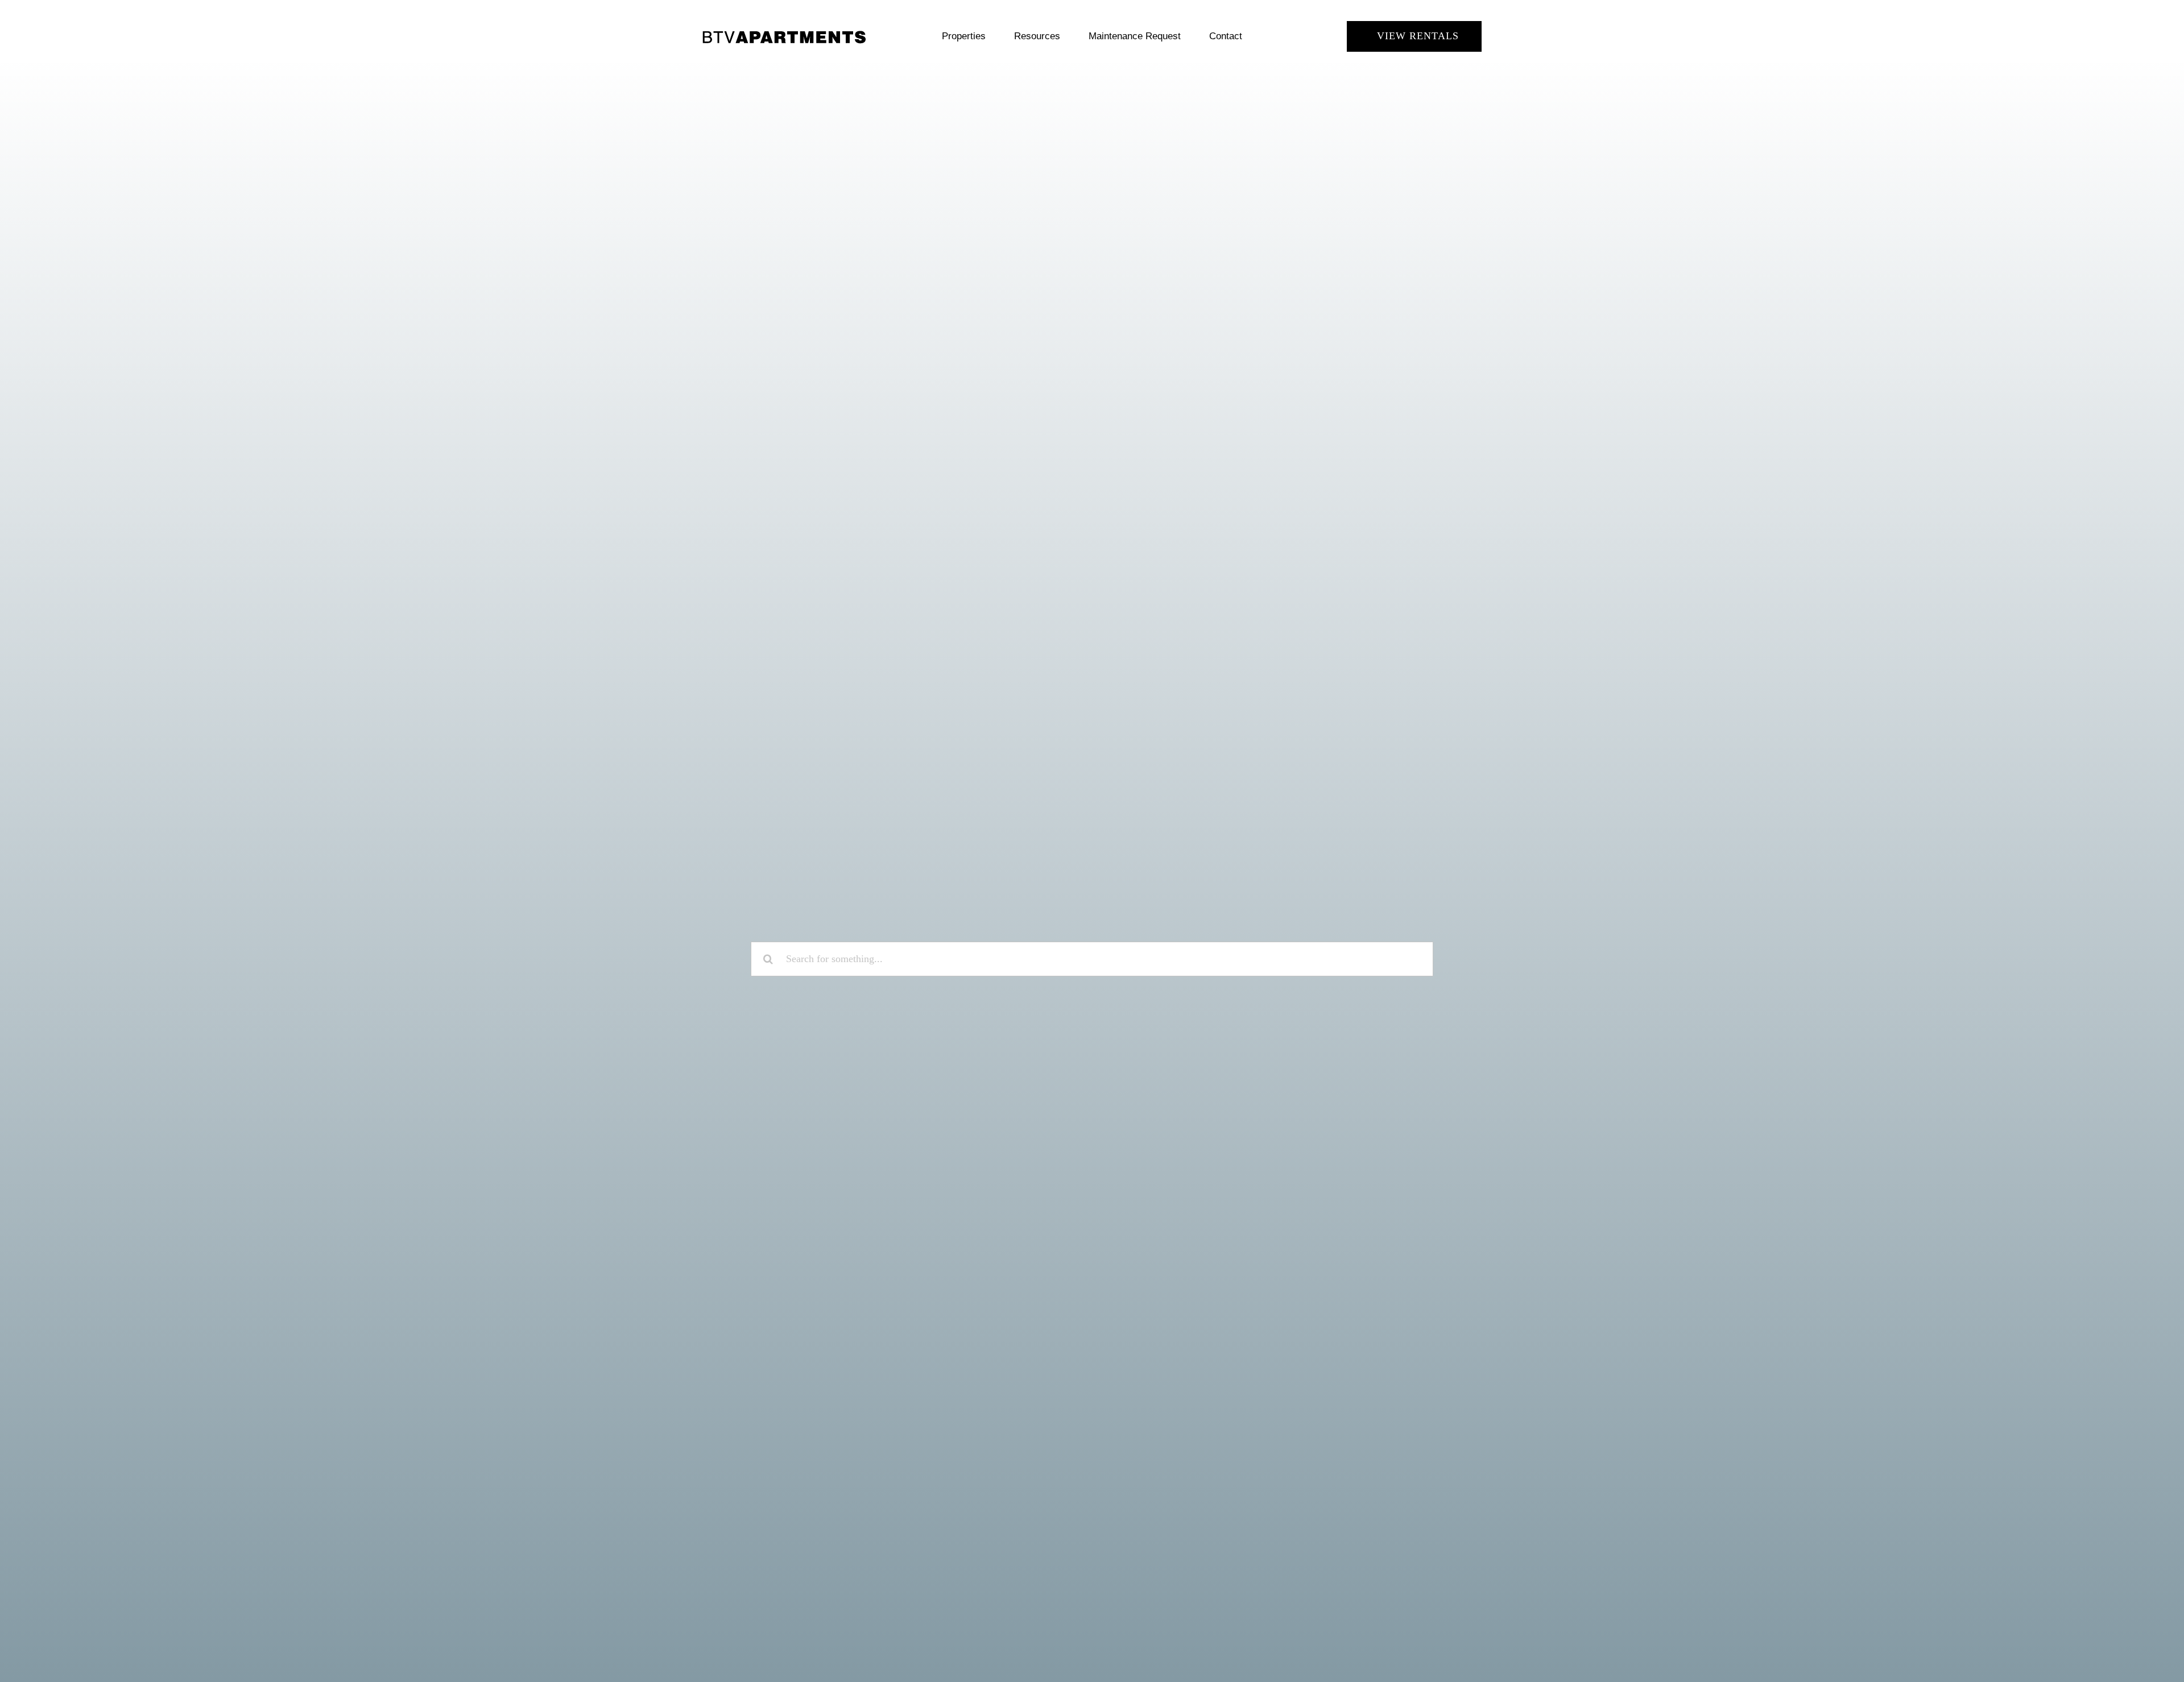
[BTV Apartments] (784, 34)
